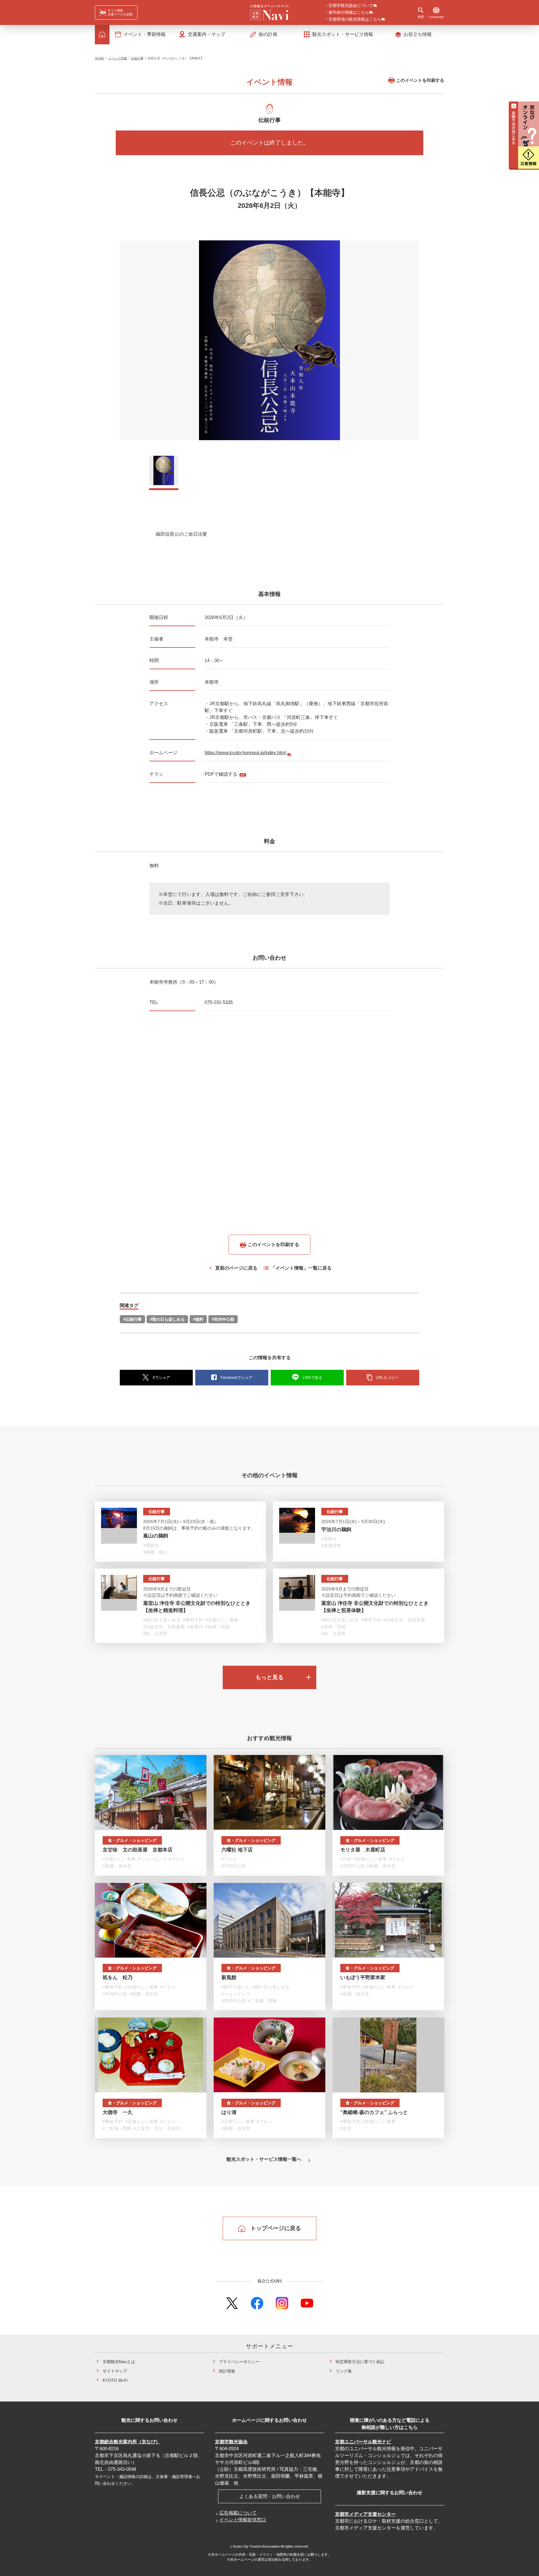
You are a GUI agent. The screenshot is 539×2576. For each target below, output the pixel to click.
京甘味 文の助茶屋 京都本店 (138, 1850)
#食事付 (195, 1627)
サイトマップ (115, 2371)
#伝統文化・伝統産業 (164, 1627)
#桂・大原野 (155, 1634)
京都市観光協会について (351, 6)
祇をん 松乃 (118, 1977)
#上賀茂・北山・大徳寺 (157, 2128)
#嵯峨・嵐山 (155, 1552)
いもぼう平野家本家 (363, 1977)
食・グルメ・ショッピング (132, 1840)
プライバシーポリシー (239, 2362)
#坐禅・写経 (217, 1627)
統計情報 (227, 2371)
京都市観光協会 (231, 2442)
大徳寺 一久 (118, 2112)
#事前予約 (193, 1620)
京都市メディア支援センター (365, 2514)
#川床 (346, 1859)
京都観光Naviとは (119, 2362)
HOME (100, 58)
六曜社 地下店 (237, 1850)
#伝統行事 (132, 1319)
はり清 (229, 2112)
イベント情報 (118, 58)
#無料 (198, 1319)
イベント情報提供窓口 (243, 2520)
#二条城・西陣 (262, 2001)
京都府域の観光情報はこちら (355, 20)
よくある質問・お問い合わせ (270, 2496)
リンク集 (344, 2371)
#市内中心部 (223, 1319)
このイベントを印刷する (420, 80)
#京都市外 (331, 1546)
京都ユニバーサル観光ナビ (363, 2442)
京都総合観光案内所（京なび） (128, 2442)
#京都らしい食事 (222, 1620)
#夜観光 (151, 1545)
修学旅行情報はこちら (349, 13)
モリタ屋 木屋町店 (363, 1850)
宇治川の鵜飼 (336, 1529)
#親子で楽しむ (236, 1987)
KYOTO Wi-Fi (115, 2380)
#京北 (346, 2128)
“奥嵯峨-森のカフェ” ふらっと (374, 2112)
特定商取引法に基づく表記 (360, 2362)
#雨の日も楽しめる (167, 1319)
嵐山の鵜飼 (156, 1536)
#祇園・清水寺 (117, 1866)
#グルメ (177, 1859)
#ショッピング (153, 1859)
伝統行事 (137, 58)
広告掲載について (238, 2513)
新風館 (229, 1977)
